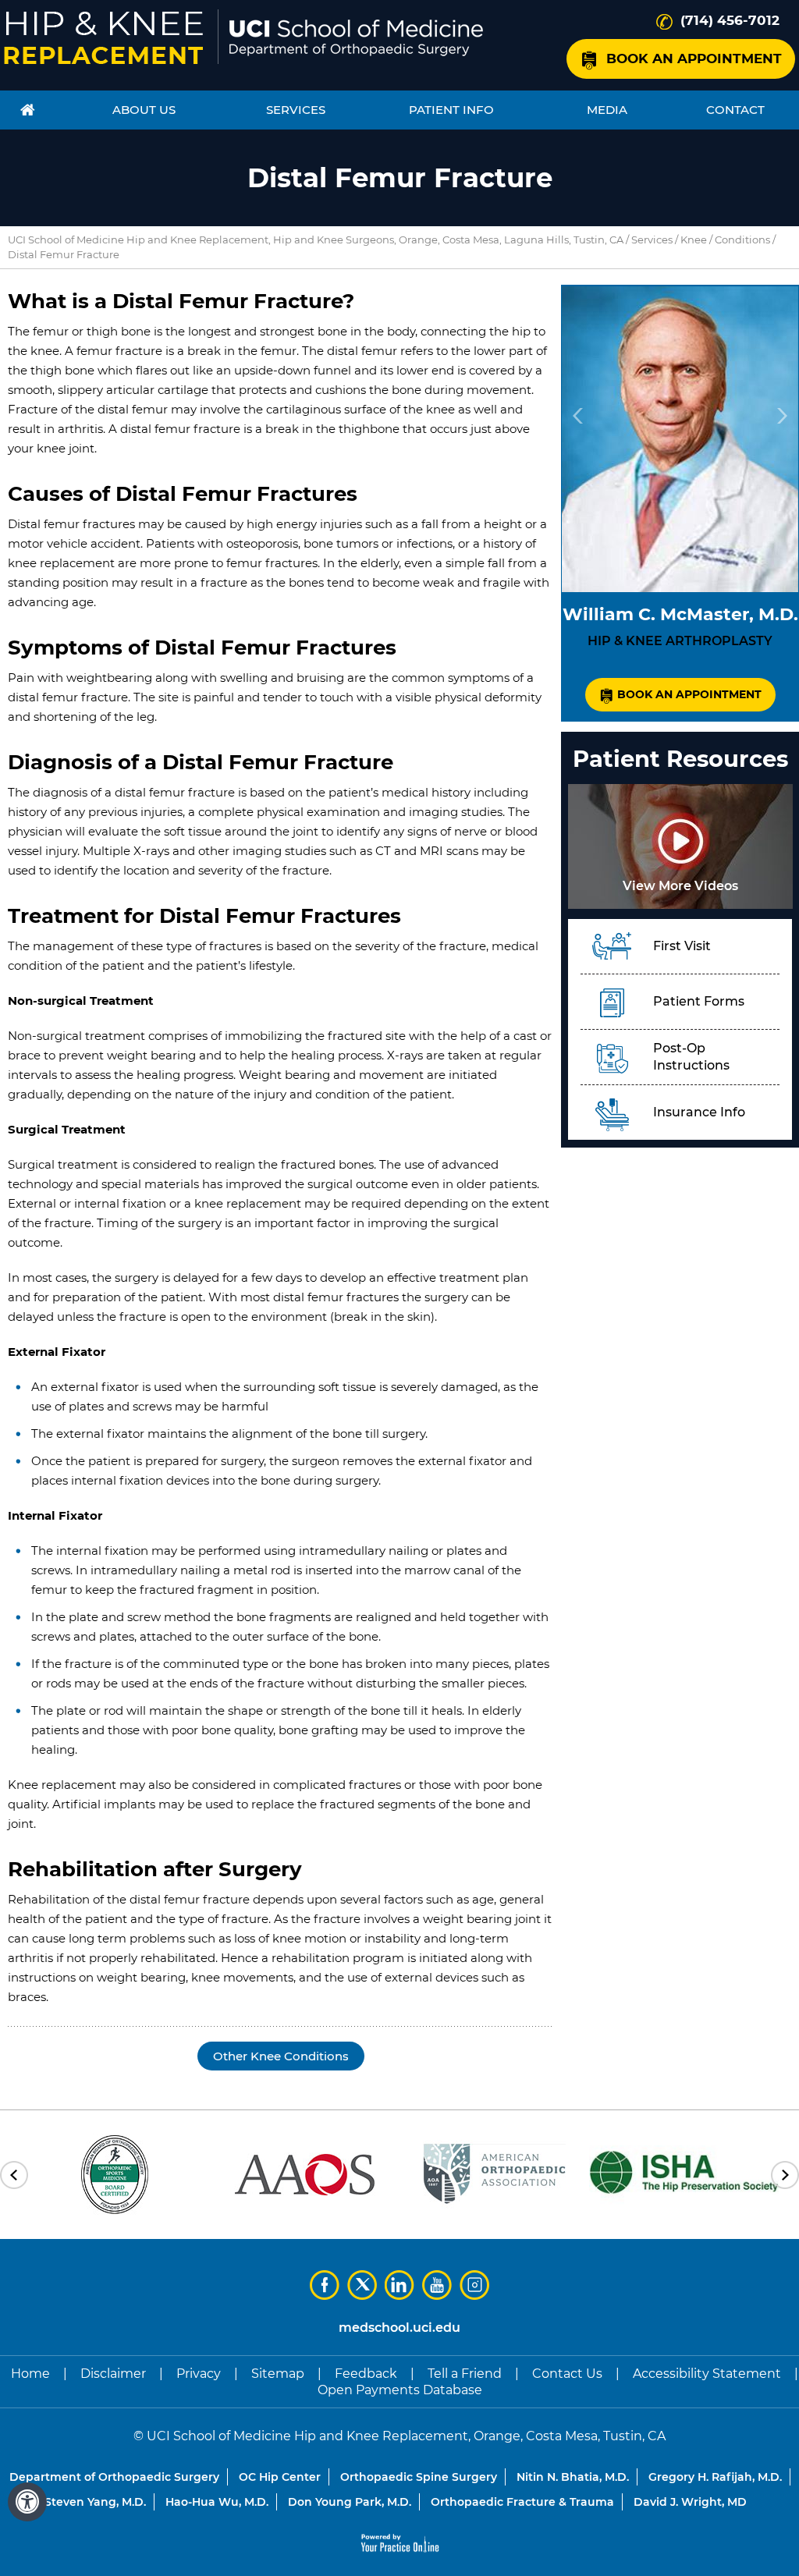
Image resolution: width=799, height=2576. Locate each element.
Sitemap (278, 2374)
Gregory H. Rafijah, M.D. (715, 2477)
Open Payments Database (400, 2390)
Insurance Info (699, 1112)
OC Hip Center (280, 2477)
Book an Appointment (694, 59)
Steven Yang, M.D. (95, 2502)
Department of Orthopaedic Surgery (114, 2477)
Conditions (742, 240)
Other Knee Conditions (281, 2056)
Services (652, 240)
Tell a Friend (465, 2374)
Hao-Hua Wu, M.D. (217, 2502)
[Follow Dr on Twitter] (362, 2285)
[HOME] (28, 110)
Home (30, 2374)
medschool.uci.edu (399, 2328)
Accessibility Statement (707, 2374)
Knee (694, 240)
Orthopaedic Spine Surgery (419, 2477)
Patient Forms (699, 1001)
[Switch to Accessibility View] (27, 2502)
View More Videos (680, 886)
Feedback (366, 2374)
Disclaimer (113, 2374)
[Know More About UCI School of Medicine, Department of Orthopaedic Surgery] (356, 38)
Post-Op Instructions (691, 1057)
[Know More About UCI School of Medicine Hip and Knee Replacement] (103, 38)
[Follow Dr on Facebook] (325, 2285)
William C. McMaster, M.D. (680, 614)
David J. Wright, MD (690, 2502)
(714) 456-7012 (730, 20)
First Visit (682, 946)
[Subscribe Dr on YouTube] (437, 2285)
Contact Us (567, 2374)
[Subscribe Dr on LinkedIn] (399, 2285)
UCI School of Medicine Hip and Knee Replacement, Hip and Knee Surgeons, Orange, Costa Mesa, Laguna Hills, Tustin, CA (316, 240)
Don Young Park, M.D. (350, 2502)
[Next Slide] (782, 416)
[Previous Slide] (578, 416)
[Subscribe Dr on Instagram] (474, 2285)
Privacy (199, 2374)
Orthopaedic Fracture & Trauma (522, 2502)
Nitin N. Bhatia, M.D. (573, 2477)
